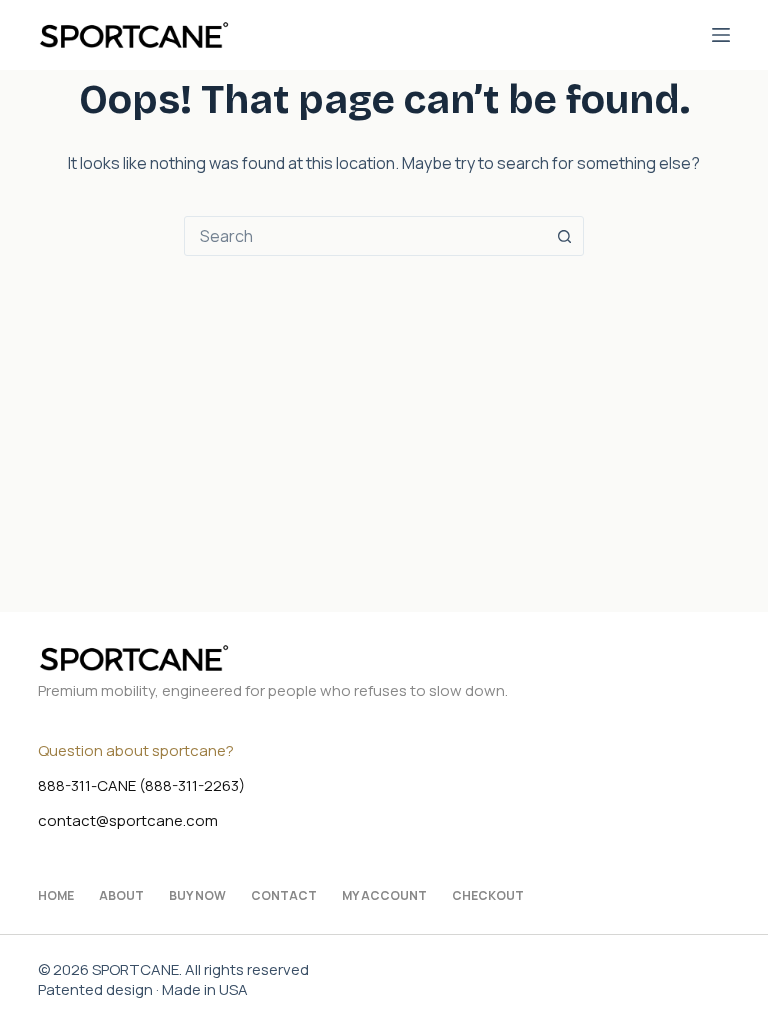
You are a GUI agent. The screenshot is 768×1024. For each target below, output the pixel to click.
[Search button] (564, 236)
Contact (284, 896)
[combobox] (365, 236)
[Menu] (721, 35)
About (121, 896)
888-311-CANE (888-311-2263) (141, 785)
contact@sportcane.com (128, 820)
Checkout (488, 896)
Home (56, 896)
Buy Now (197, 896)
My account (384, 896)
